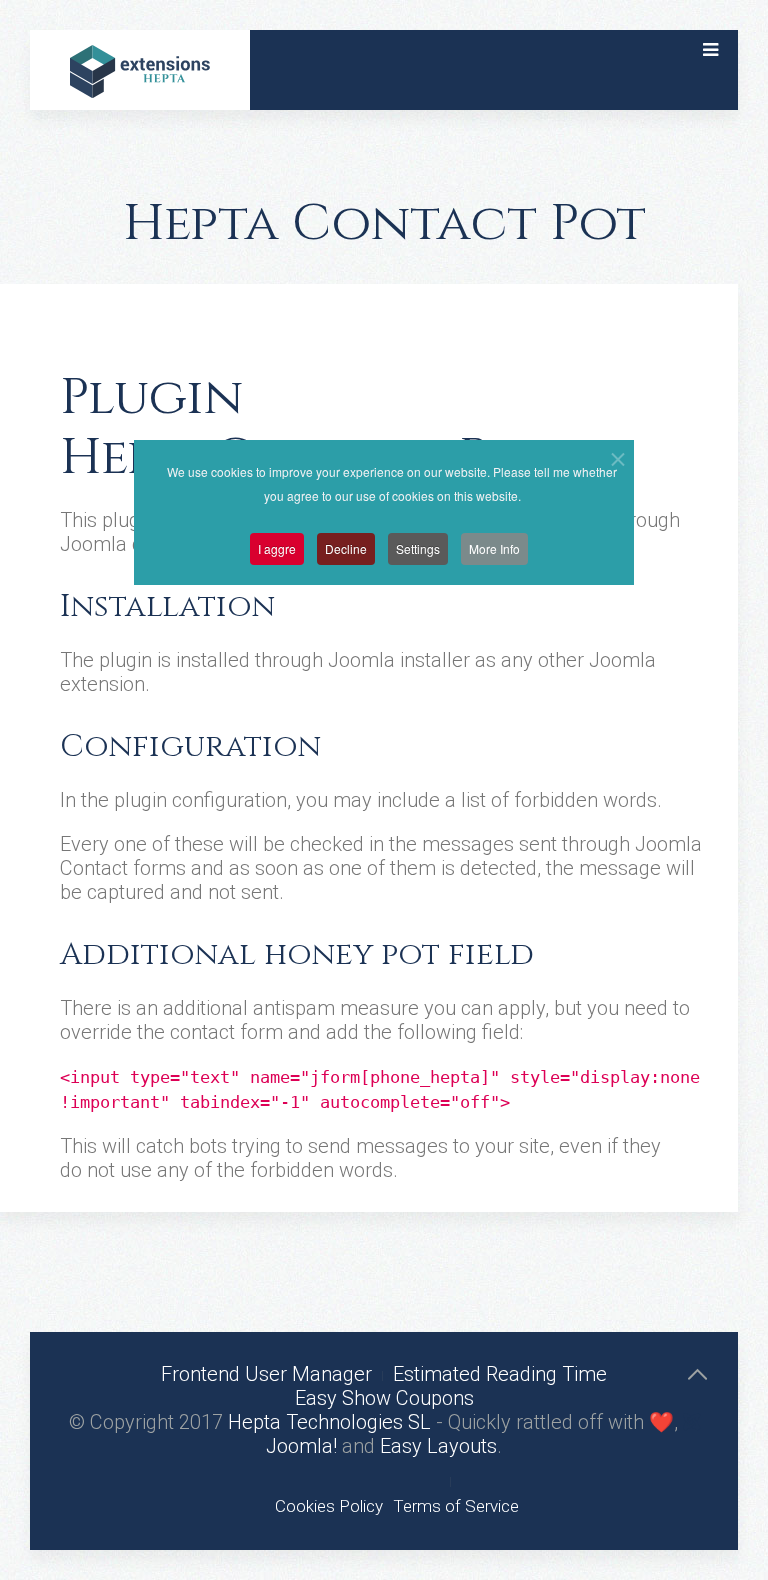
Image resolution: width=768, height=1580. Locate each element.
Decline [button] (346, 548)
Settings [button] (418, 548)
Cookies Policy (329, 1506)
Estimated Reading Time (500, 1374)
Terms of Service (456, 1506)
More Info (494, 548)
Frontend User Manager (266, 1374)
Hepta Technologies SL (329, 1422)
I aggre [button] (277, 548)
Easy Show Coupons (384, 1398)
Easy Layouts (438, 1446)
